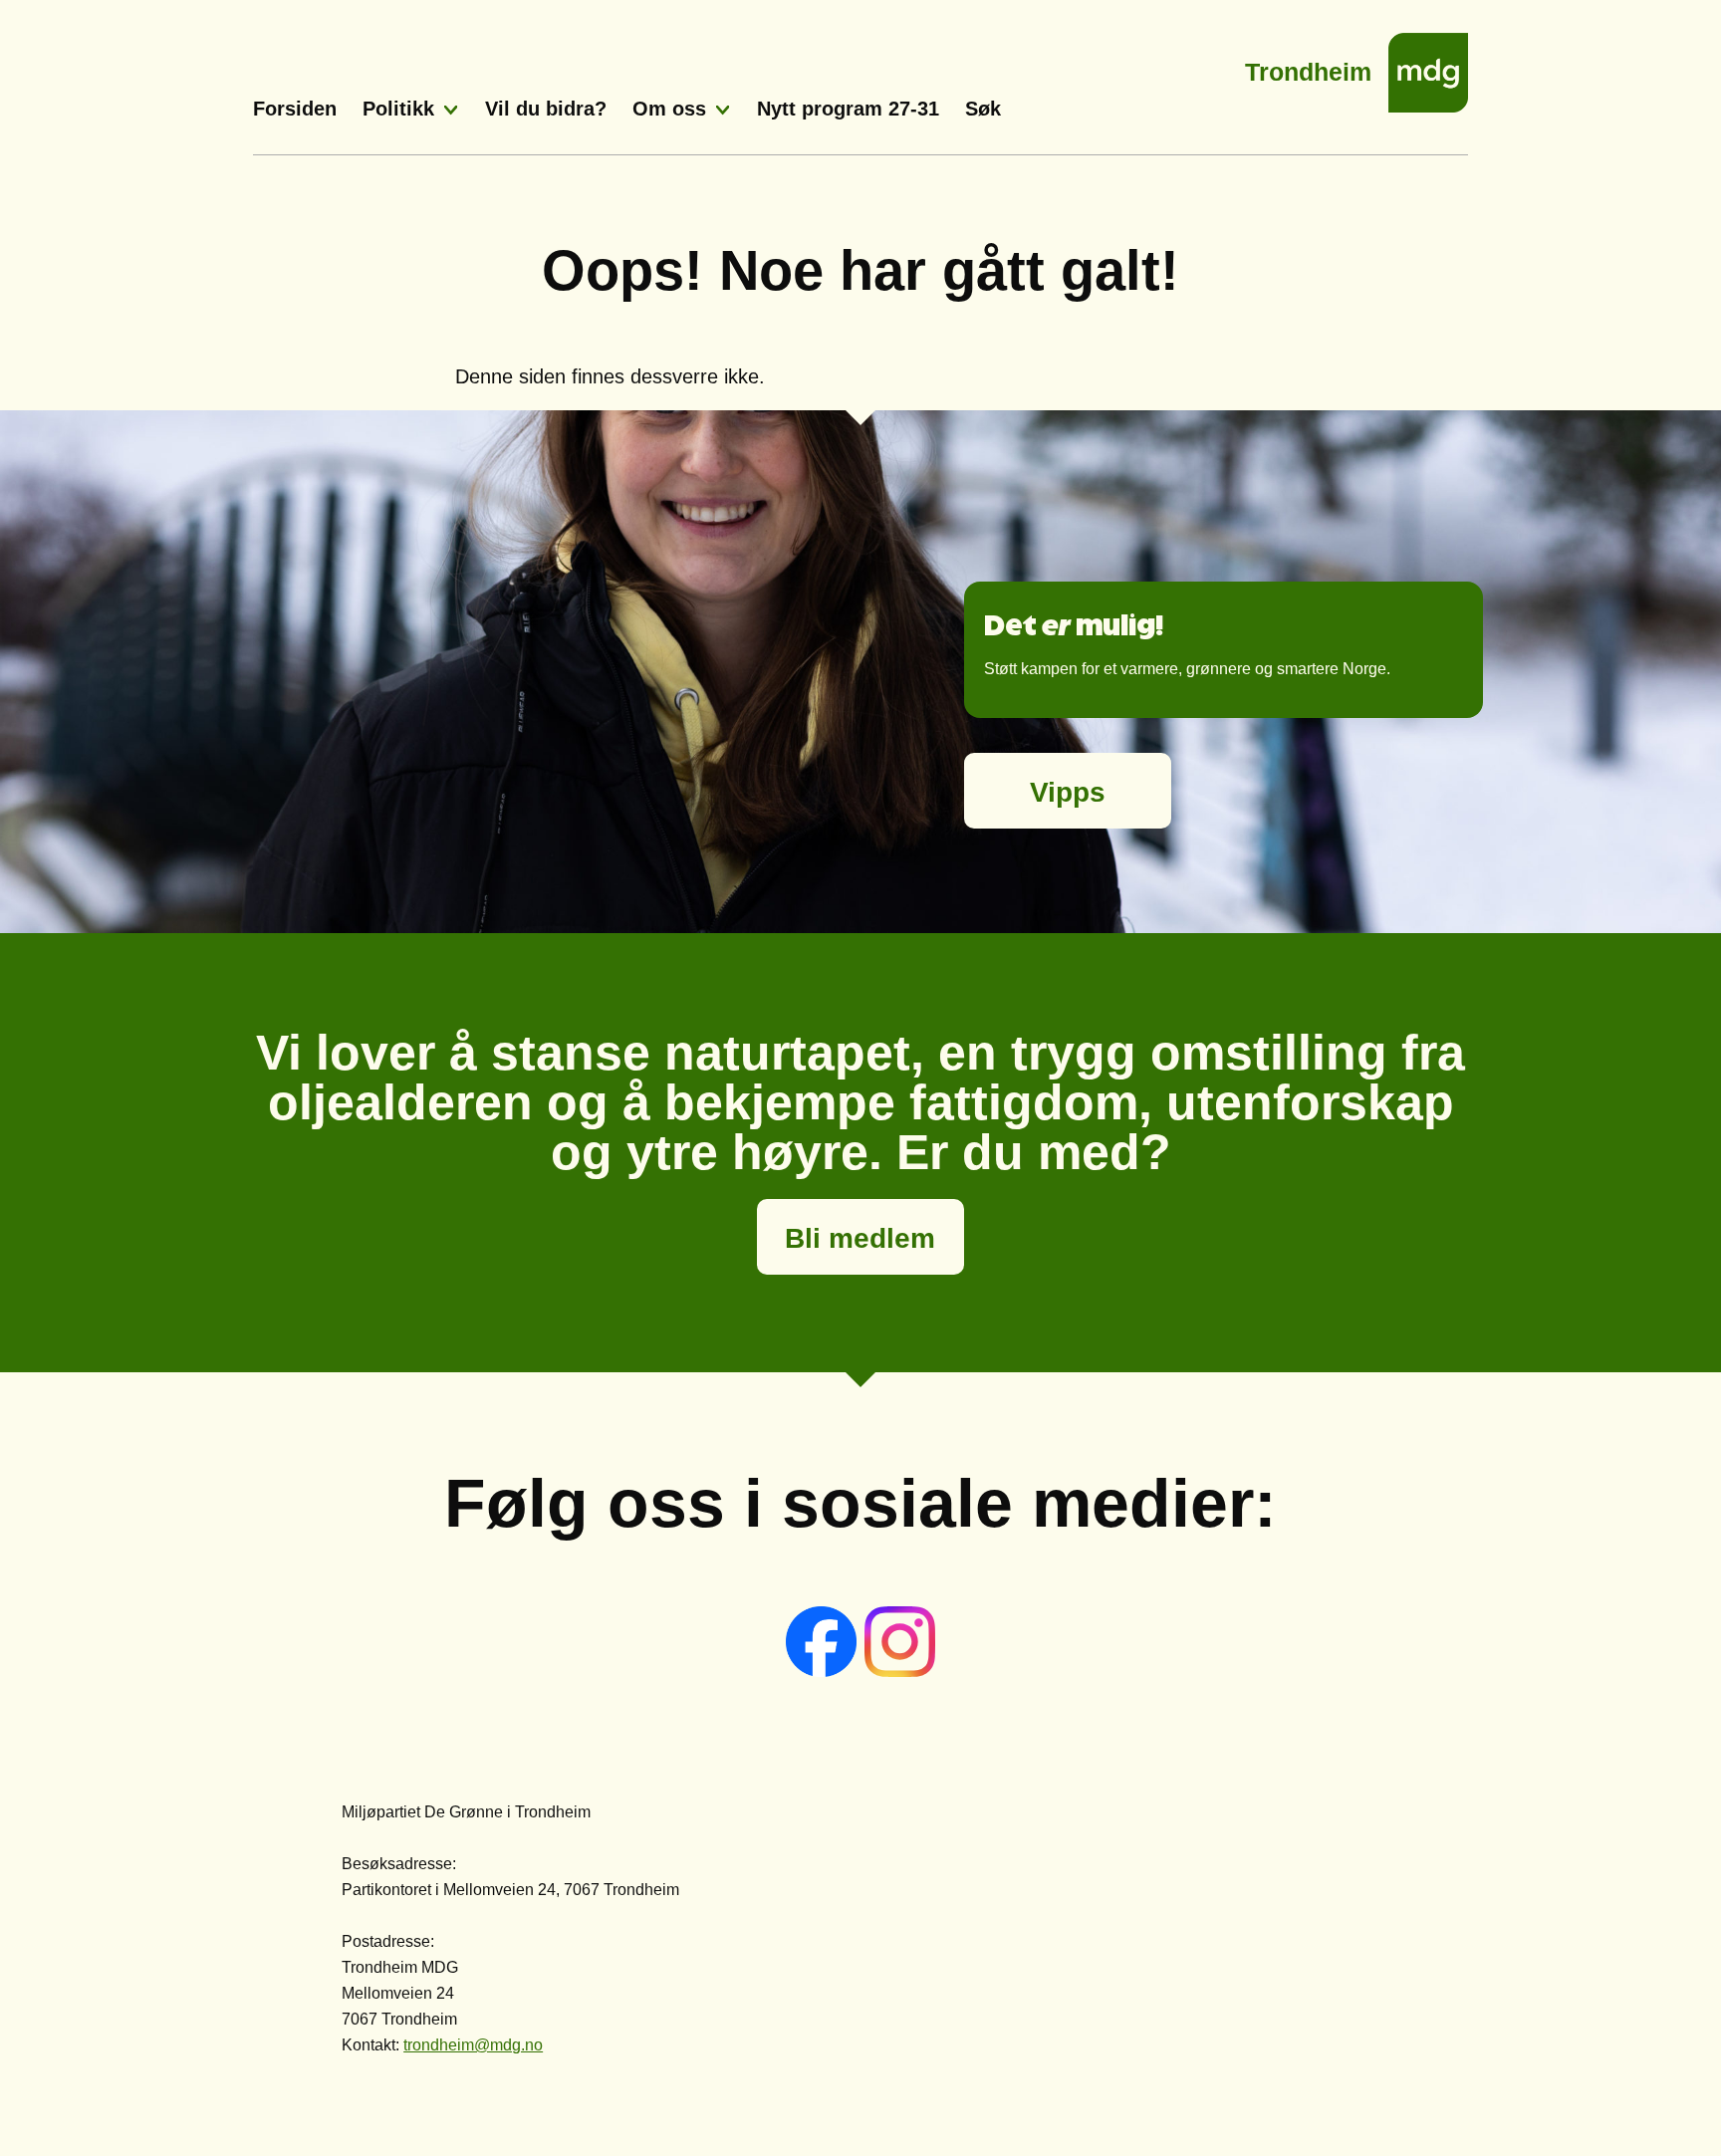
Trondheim (1308, 66)
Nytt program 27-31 (848, 109)
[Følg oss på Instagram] (900, 1672)
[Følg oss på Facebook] (823, 1672)
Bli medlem (860, 1238)
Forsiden (295, 109)
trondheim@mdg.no (473, 2045)
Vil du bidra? (546, 109)
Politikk (398, 109)
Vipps (1068, 792)
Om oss (669, 109)
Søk (983, 109)
